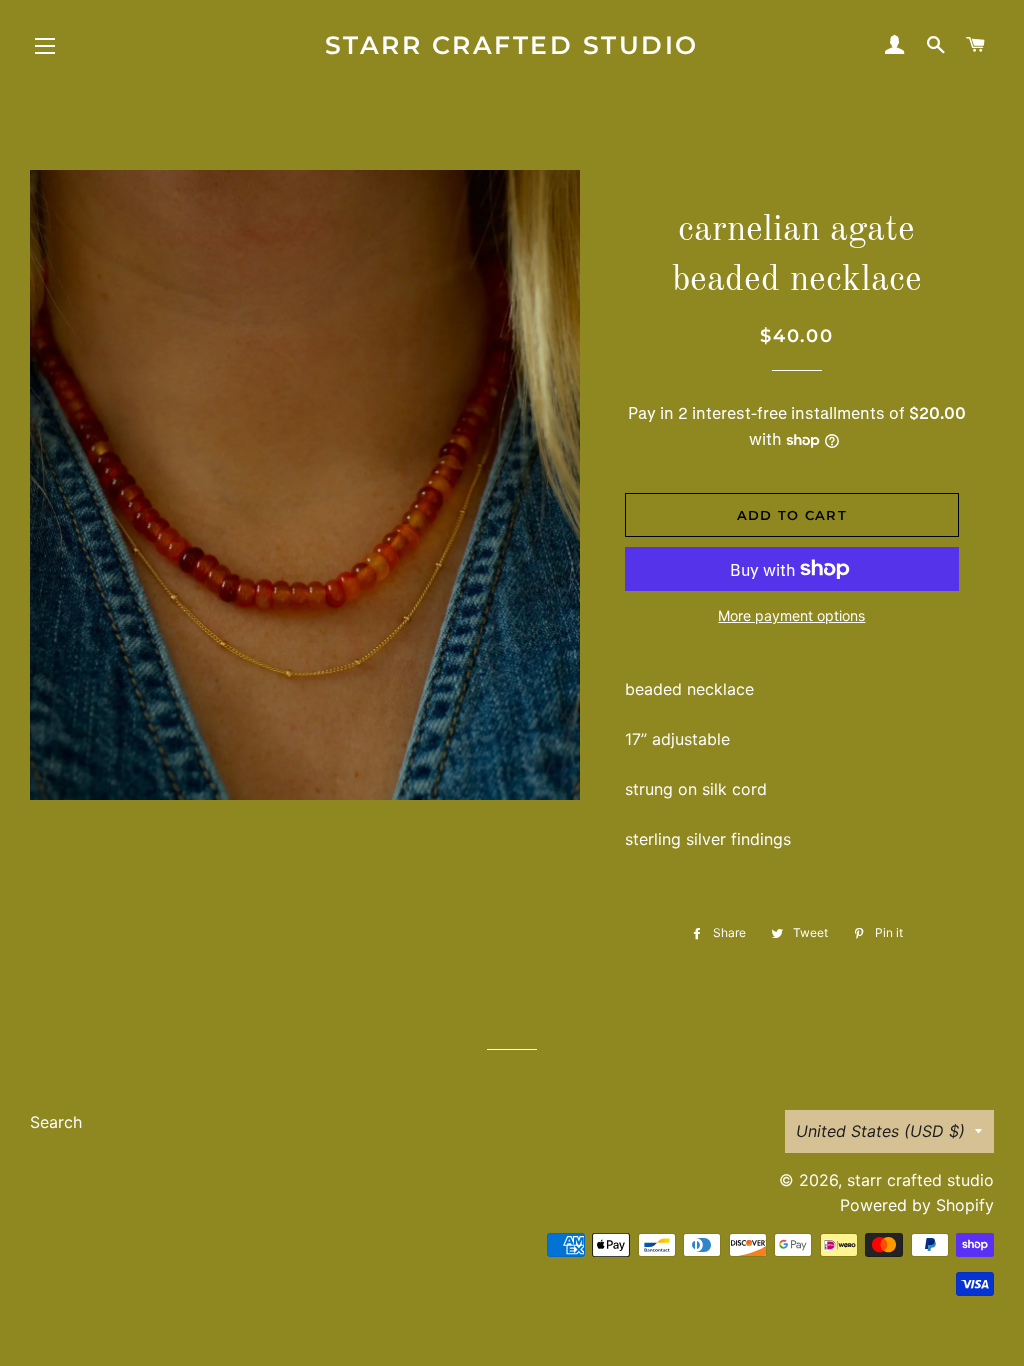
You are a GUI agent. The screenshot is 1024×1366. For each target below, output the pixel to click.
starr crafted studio (512, 45)
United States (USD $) (880, 1131)
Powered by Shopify (917, 1205)
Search (56, 1122)
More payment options (791, 615)
